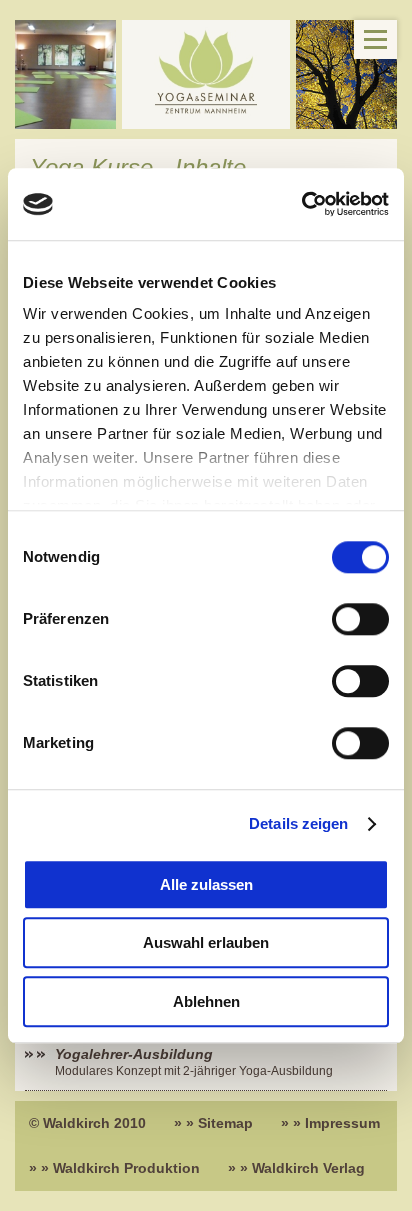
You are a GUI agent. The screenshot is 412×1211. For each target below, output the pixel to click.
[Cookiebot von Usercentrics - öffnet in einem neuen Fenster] (301, 204)
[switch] (360, 619)
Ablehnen (206, 1001)
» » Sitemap (213, 1123)
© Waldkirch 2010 (87, 1123)
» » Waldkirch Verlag (296, 1168)
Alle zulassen (206, 884)
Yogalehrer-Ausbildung (134, 1054)
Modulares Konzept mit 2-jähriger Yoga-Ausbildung (194, 1071)
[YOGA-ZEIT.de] (206, 74)
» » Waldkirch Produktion (114, 1168)
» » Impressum (330, 1123)
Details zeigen (298, 824)
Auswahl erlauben (206, 943)
